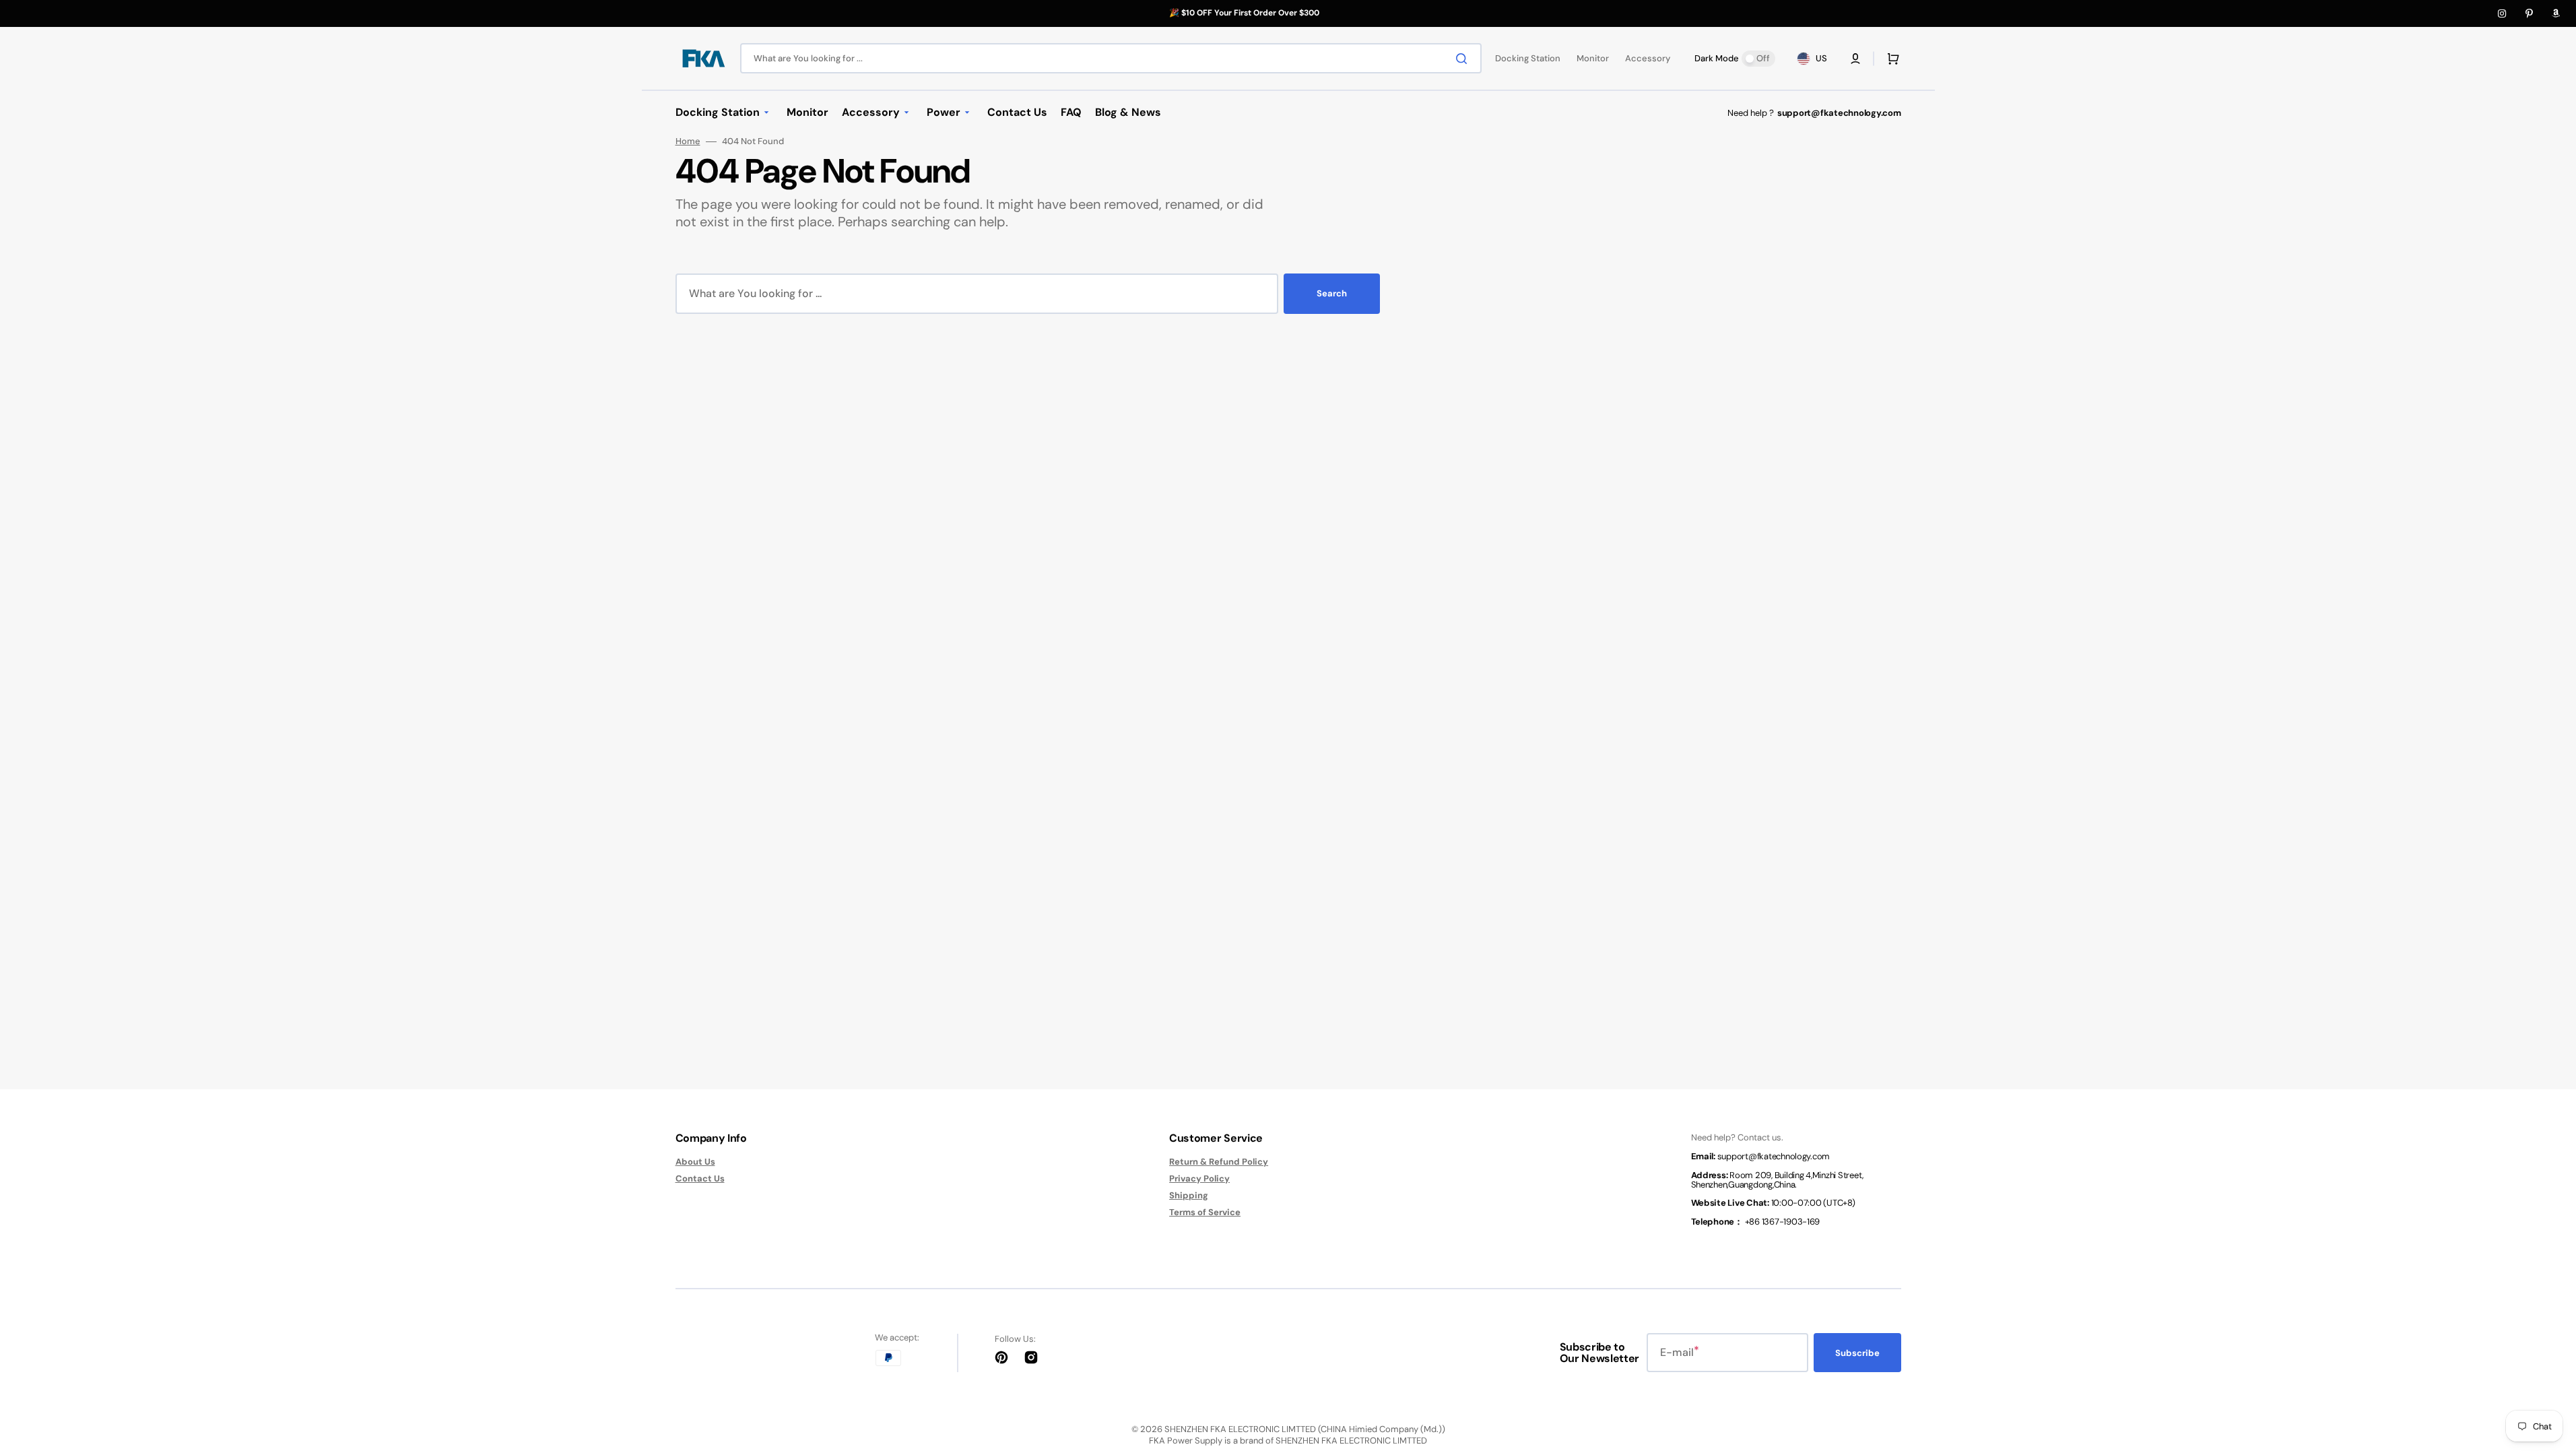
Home (688, 141)
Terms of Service (1205, 1212)
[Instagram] (2502, 13)
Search (1332, 293)
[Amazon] (2556, 13)
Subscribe (1857, 1353)
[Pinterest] (2529, 13)
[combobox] (1111, 58)
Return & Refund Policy (1219, 1162)
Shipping (1189, 1195)
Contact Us (700, 1178)
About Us (695, 1162)
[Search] (1464, 59)
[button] (1855, 59)
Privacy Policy (1199, 1178)
